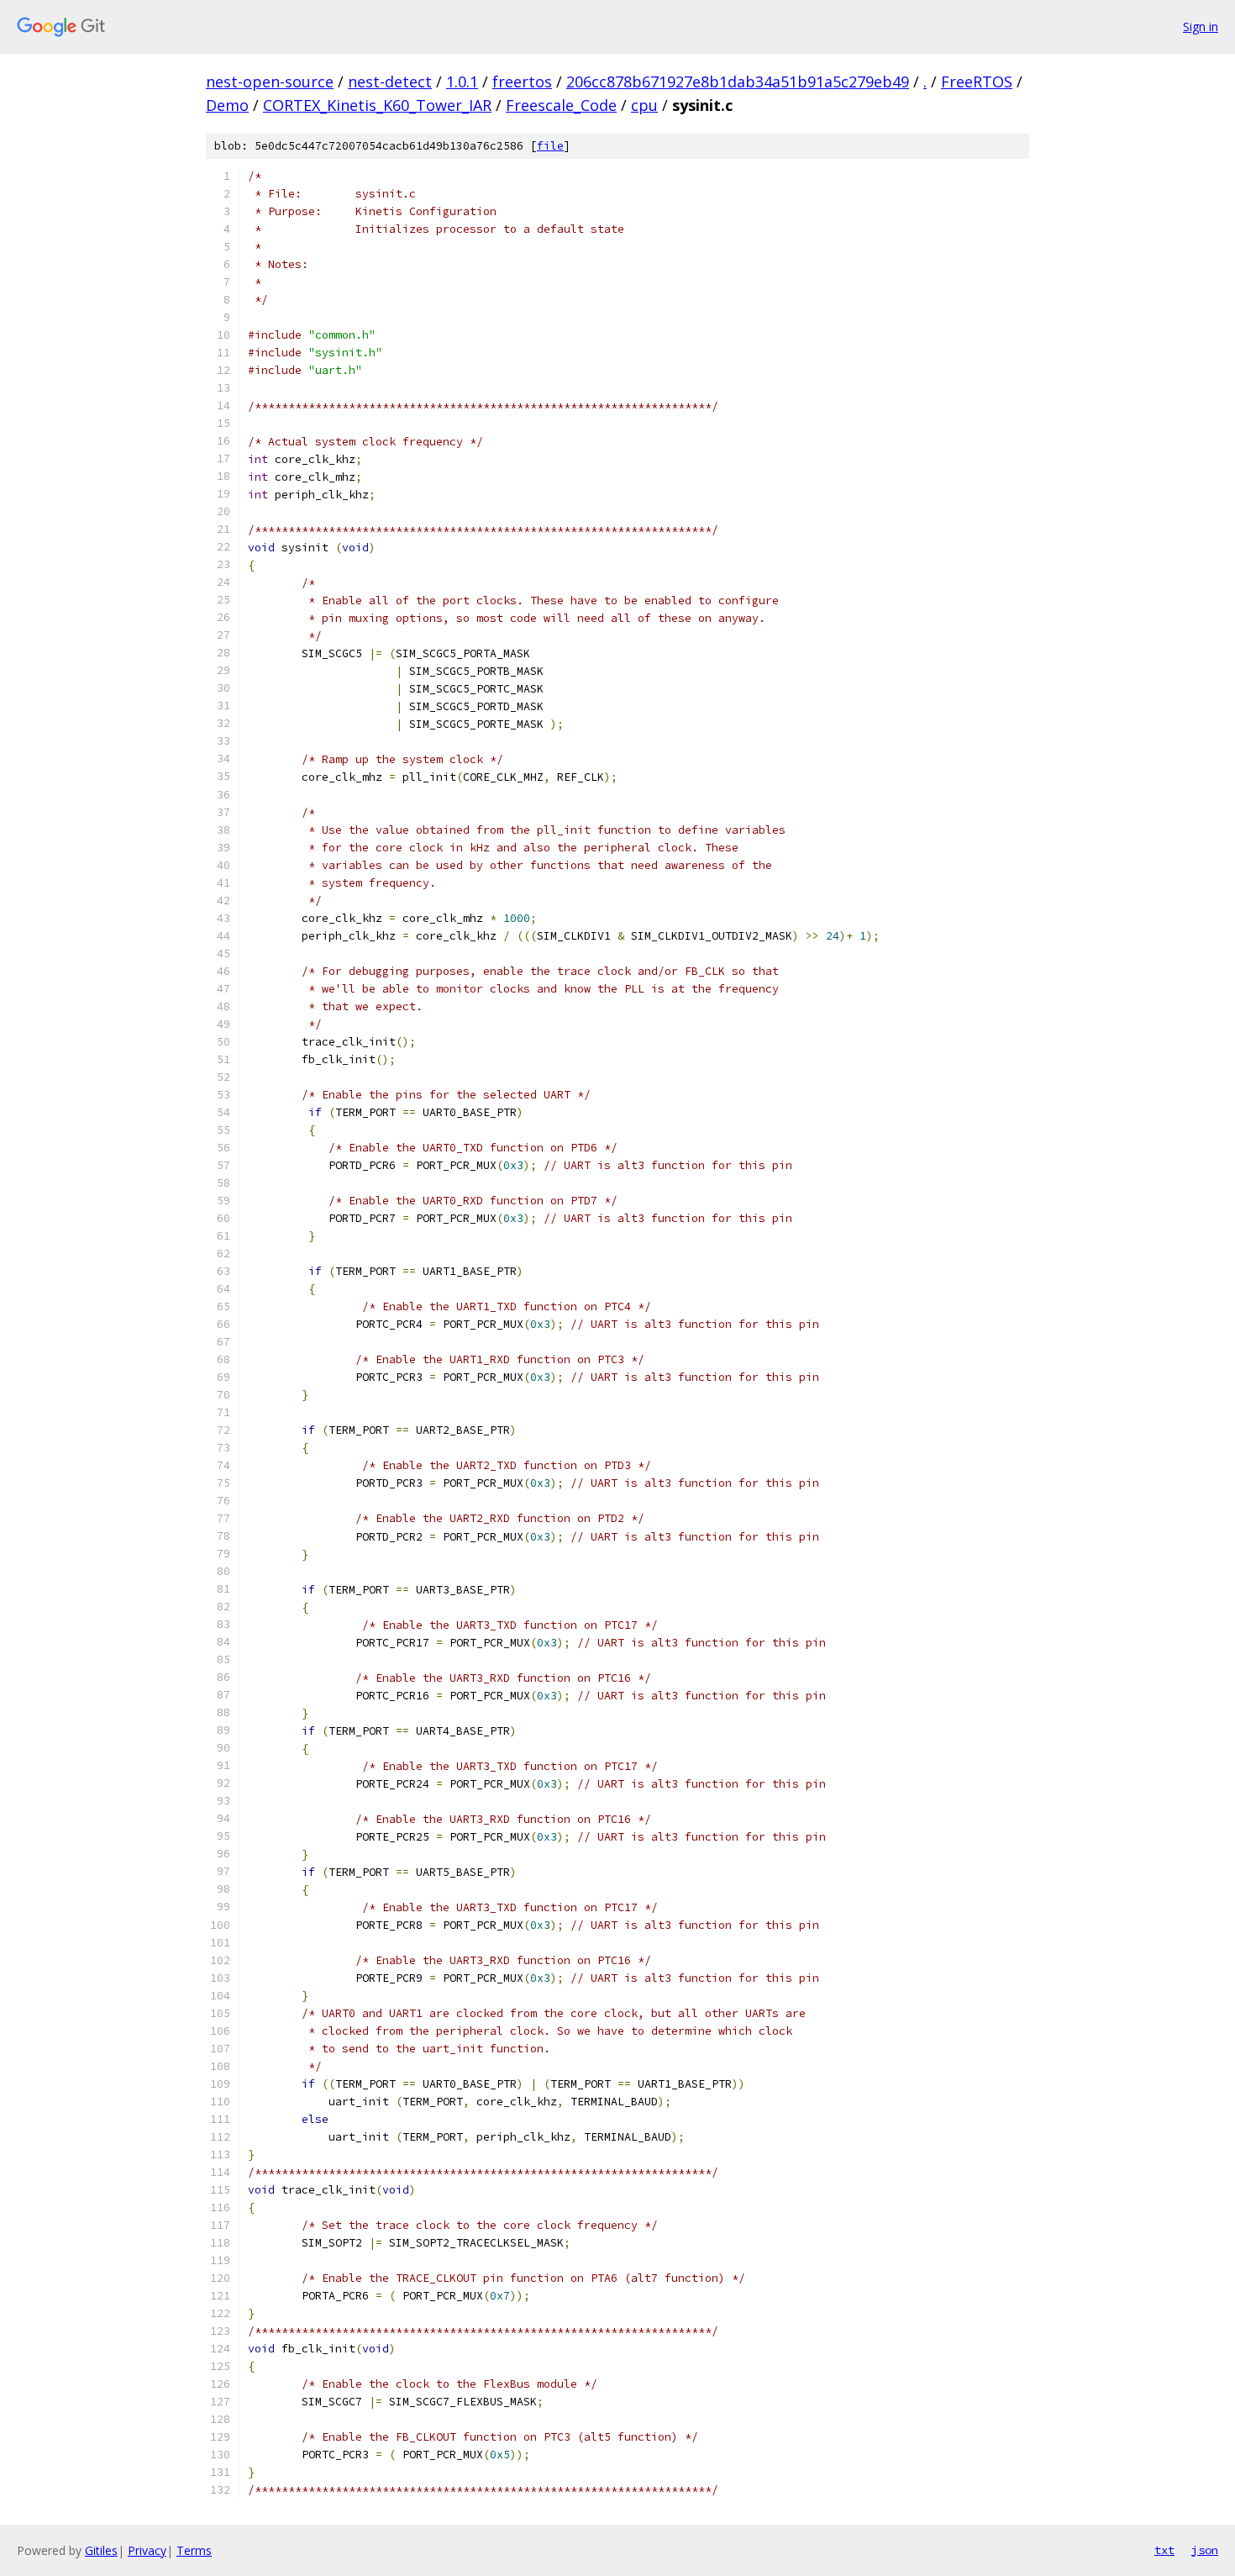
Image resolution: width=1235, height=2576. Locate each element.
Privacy (147, 2550)
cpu (644, 105)
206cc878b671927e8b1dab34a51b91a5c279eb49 (738, 82)
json (1205, 2550)
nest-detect (390, 82)
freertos (522, 82)
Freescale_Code (561, 105)
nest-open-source (270, 82)
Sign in (1201, 26)
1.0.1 (462, 82)
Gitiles (101, 2550)
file (550, 146)
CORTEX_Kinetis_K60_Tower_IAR (377, 105)
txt (1164, 2550)
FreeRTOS (977, 82)
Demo (227, 105)
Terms (194, 2550)
